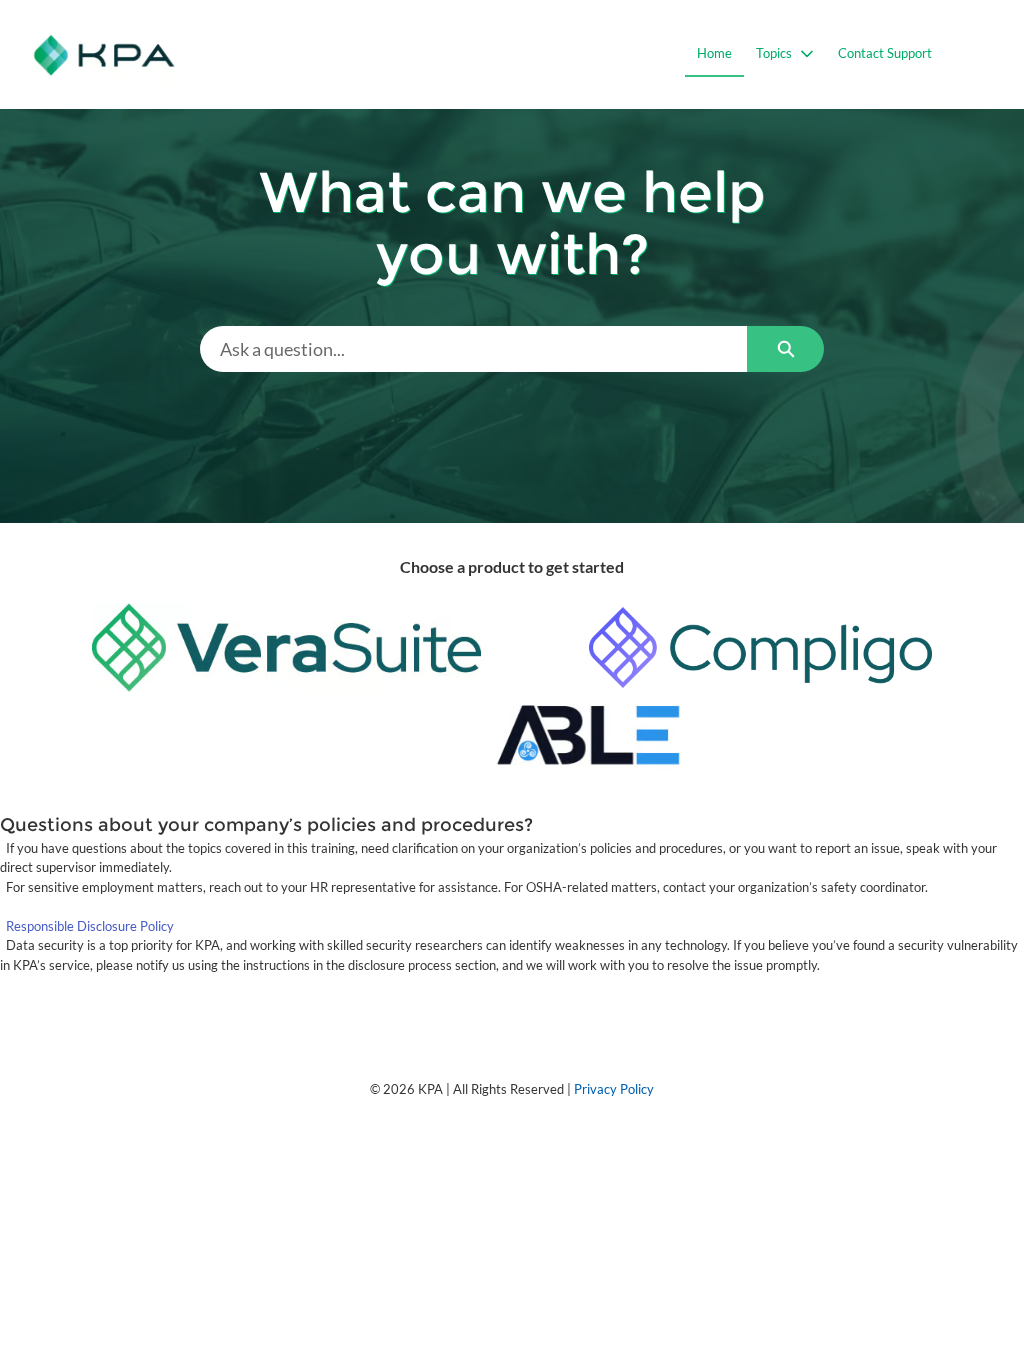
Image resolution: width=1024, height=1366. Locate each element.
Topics (774, 53)
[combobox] (474, 349)
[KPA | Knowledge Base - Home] (104, 54)
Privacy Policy (614, 1089)
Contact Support (885, 53)
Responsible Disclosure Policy (90, 926)
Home (714, 53)
